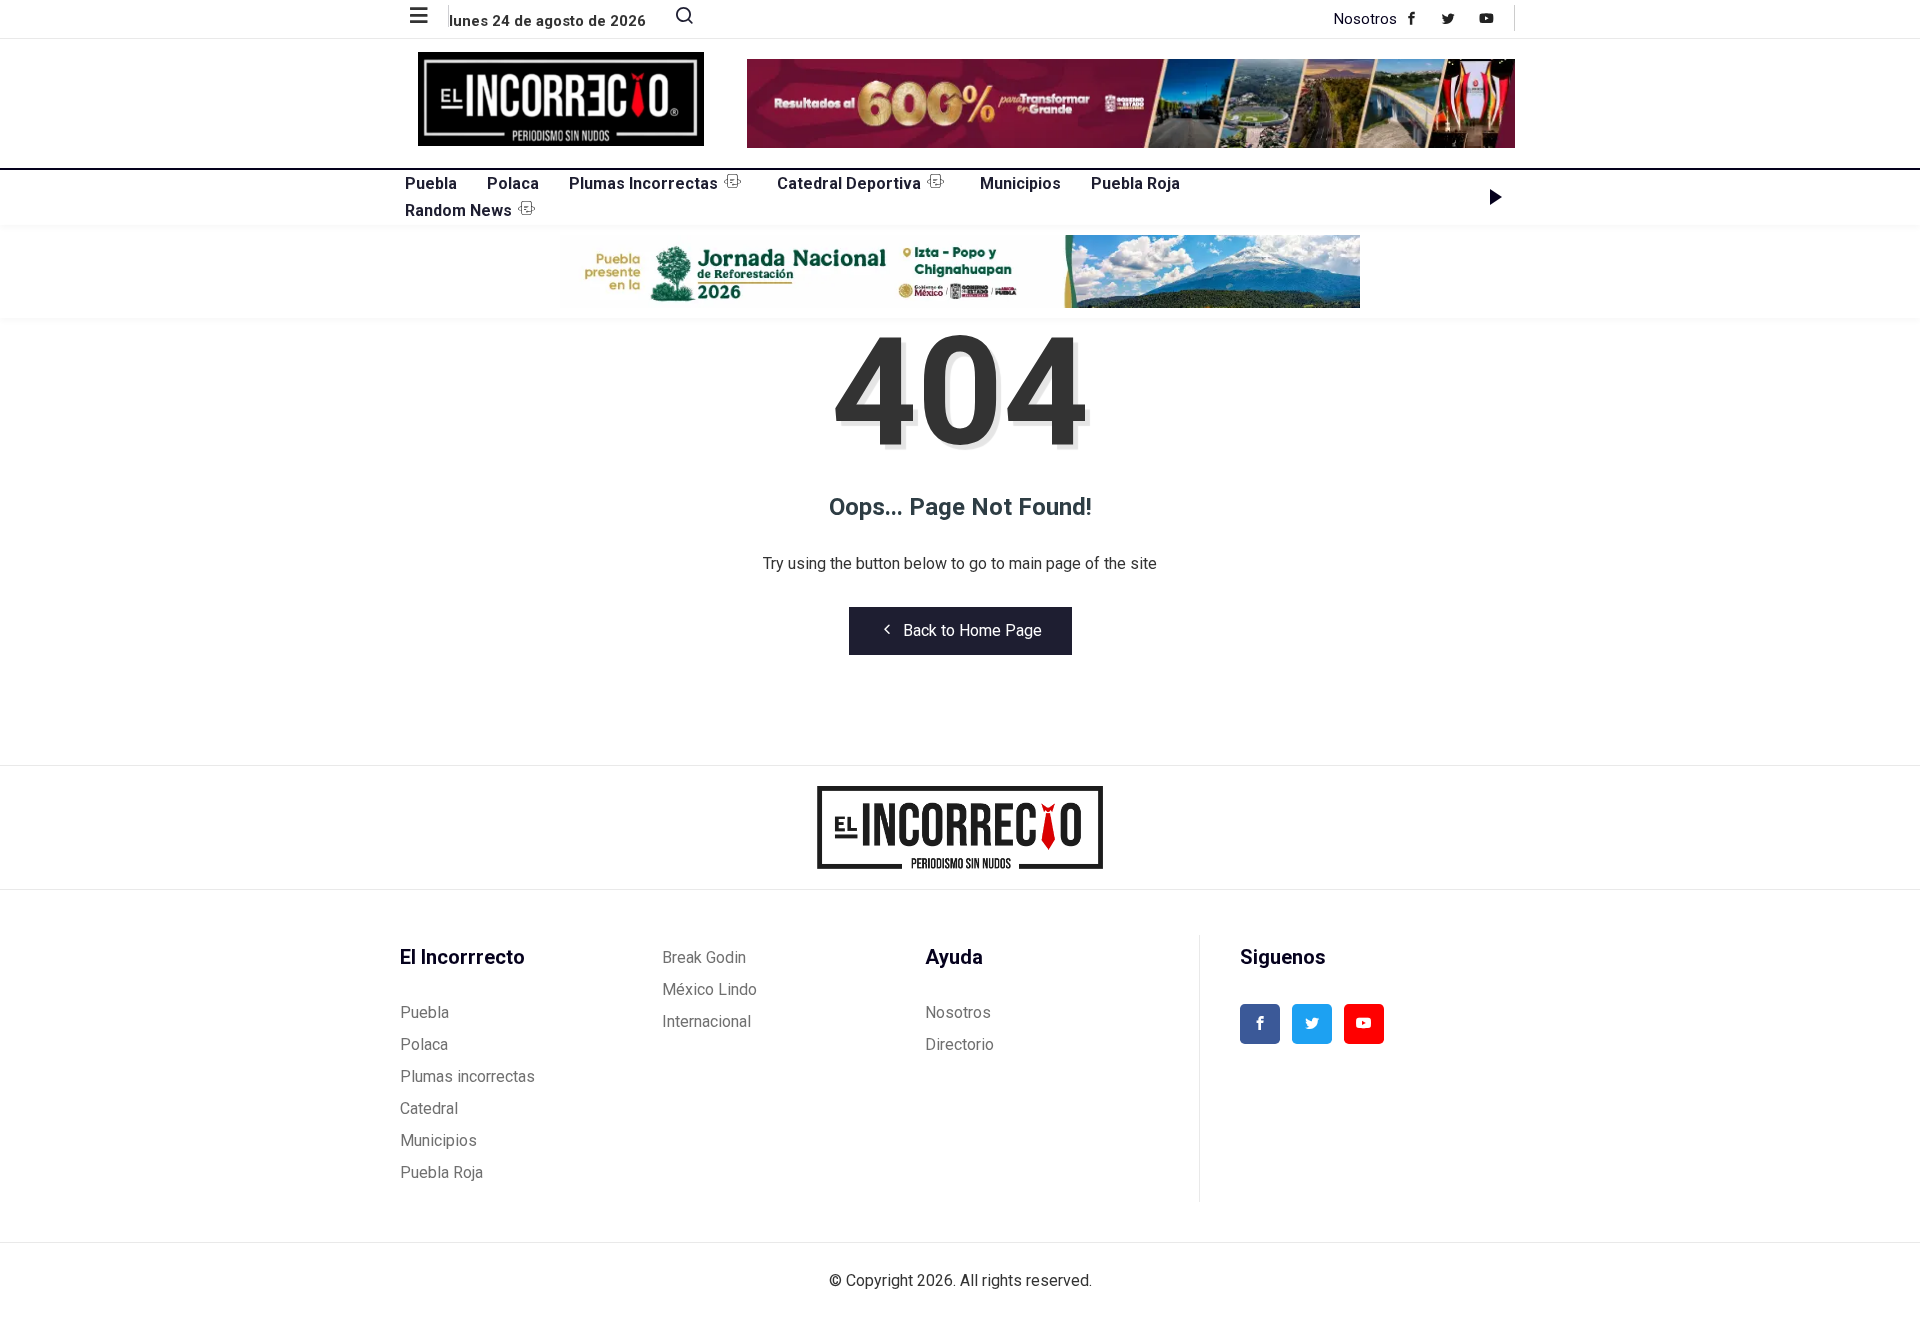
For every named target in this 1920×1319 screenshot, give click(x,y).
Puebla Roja (1135, 183)
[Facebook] (1421, 18)
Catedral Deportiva (849, 183)
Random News (458, 210)
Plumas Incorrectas (643, 183)
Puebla (431, 183)
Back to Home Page (972, 630)
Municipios (1020, 183)
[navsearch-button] (676, 20)
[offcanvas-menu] (429, 16)
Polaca (513, 183)
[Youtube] (1496, 18)
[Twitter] (1458, 18)
